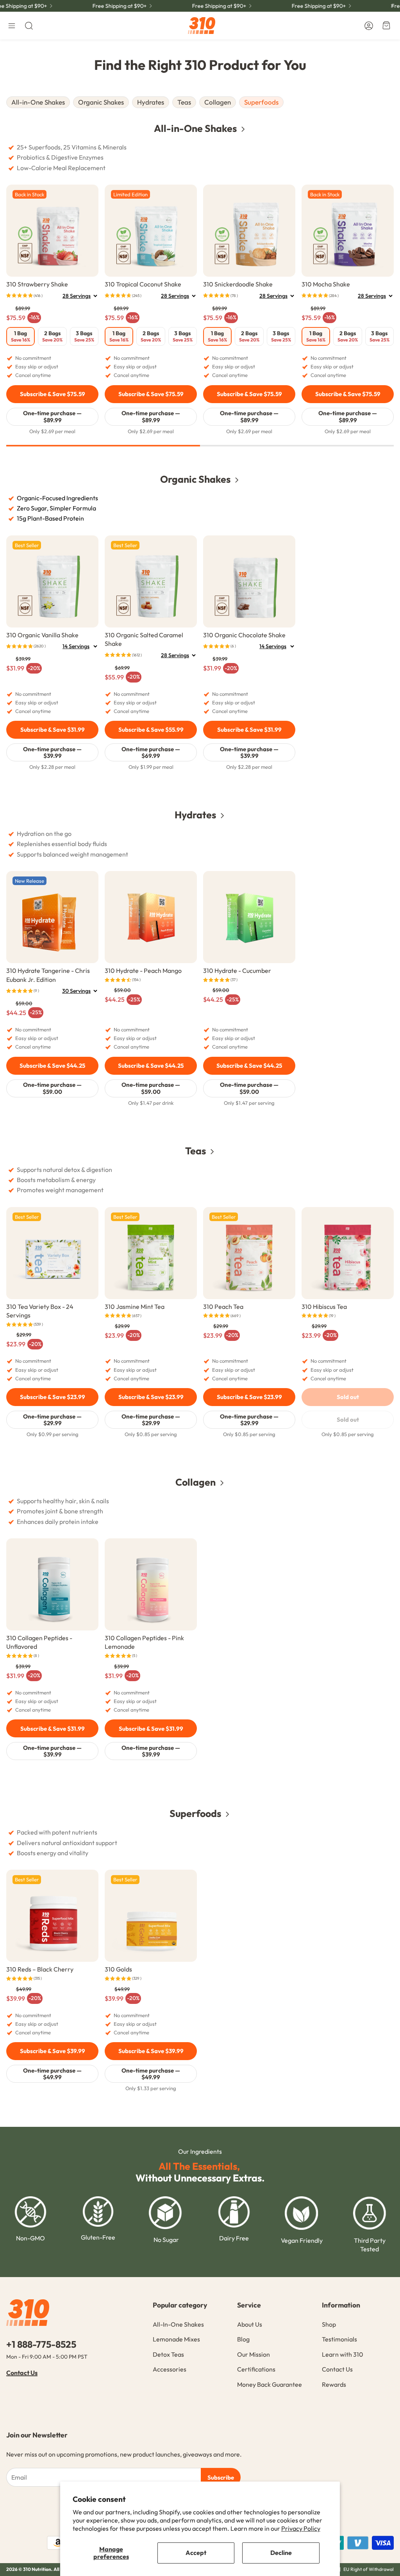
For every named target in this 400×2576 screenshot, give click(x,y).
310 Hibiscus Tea (324, 1307)
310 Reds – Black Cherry (40, 1969)
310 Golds (118, 1969)
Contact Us (22, 2373)
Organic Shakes (101, 102)
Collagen (218, 102)
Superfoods (261, 102)
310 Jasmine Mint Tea (135, 1307)
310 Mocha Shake (326, 284)
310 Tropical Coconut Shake (143, 284)
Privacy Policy (301, 2528)
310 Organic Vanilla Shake (42, 635)
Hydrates (151, 102)
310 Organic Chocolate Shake (244, 635)
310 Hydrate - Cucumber (237, 971)
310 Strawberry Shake (37, 284)
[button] (12, 26)
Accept (196, 2553)
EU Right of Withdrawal (369, 2569)
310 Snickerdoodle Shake (238, 284)
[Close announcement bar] (392, 6)
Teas (184, 102)
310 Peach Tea (223, 1307)
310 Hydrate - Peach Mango (143, 971)
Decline (281, 2553)
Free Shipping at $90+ (300, 6)
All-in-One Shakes (38, 102)
